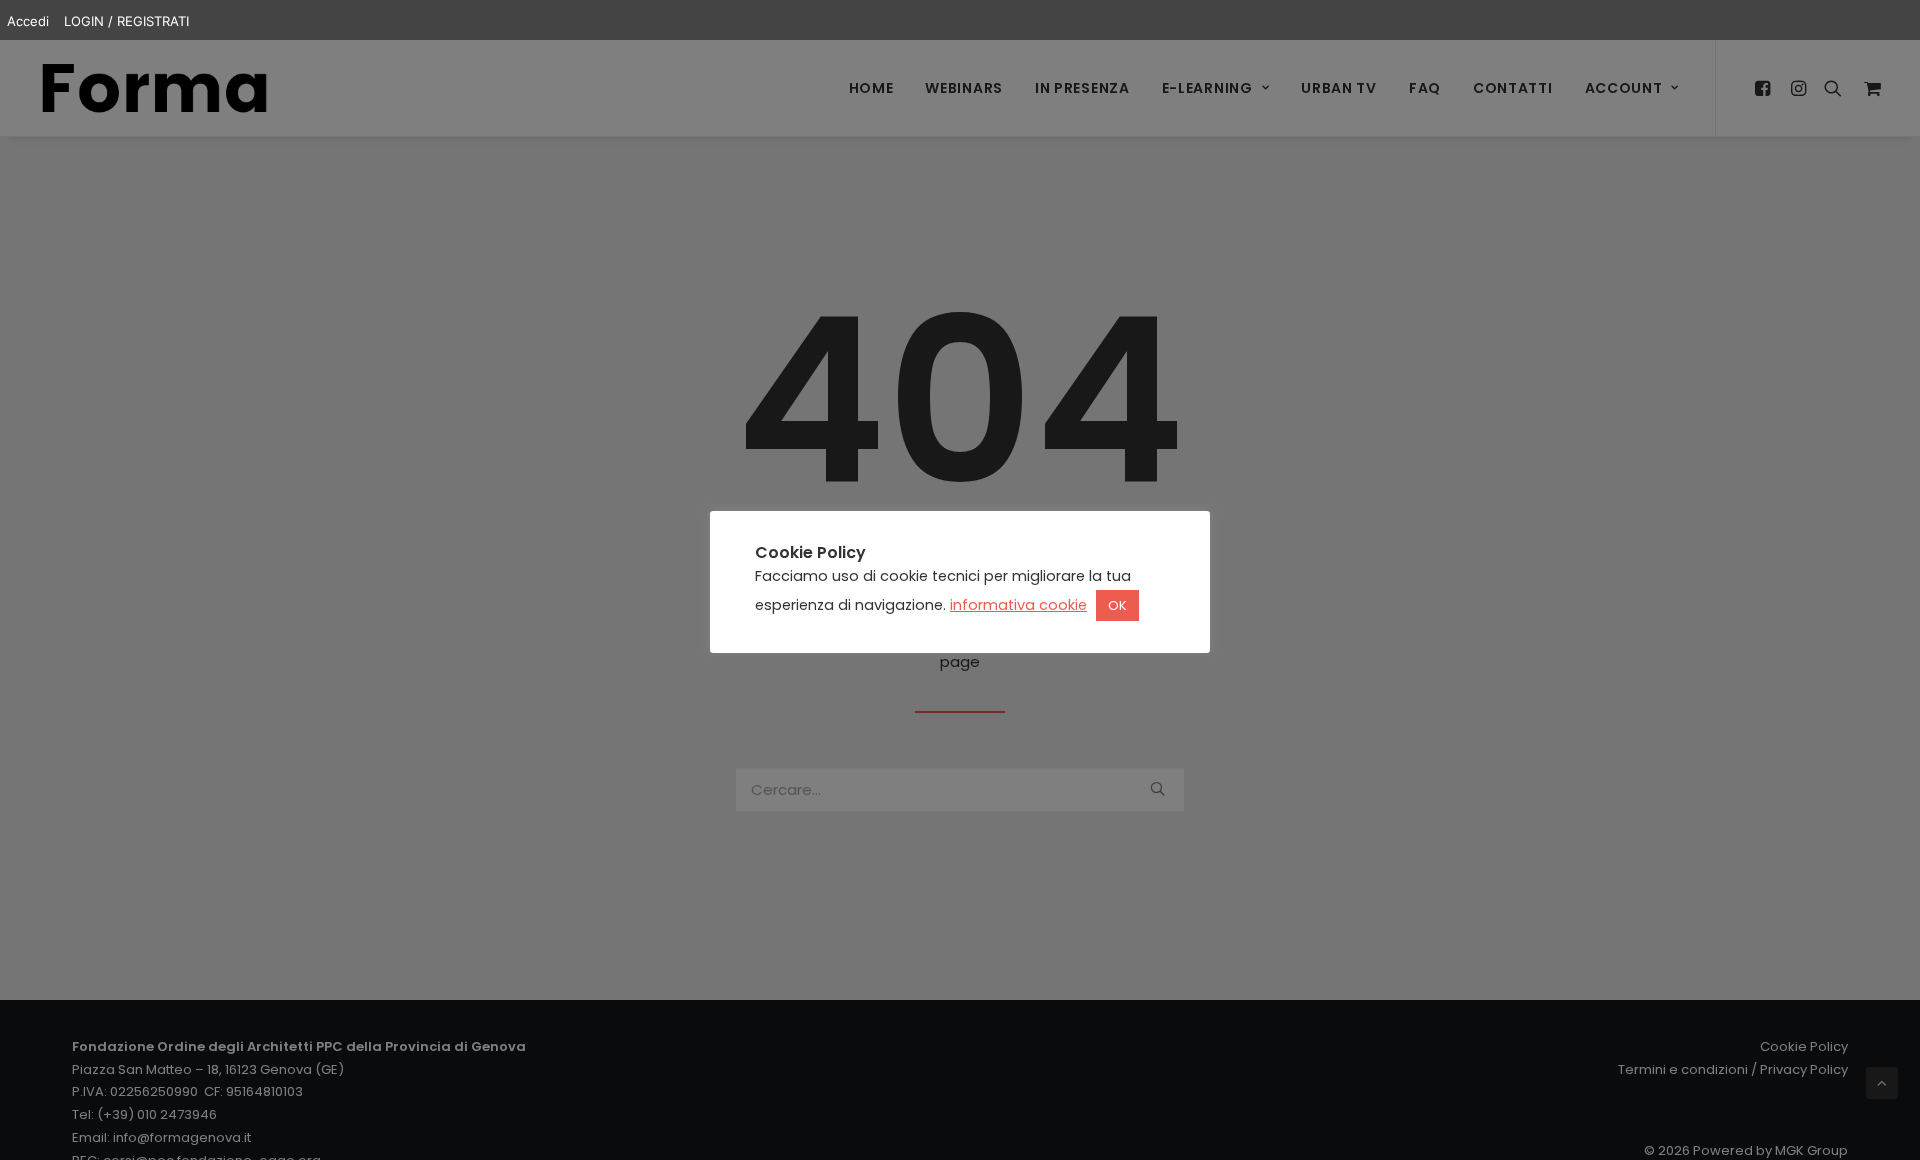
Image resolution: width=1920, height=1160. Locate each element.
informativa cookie (1018, 605)
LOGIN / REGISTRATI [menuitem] (126, 21)
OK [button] (1117, 605)
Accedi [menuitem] (28, 21)
